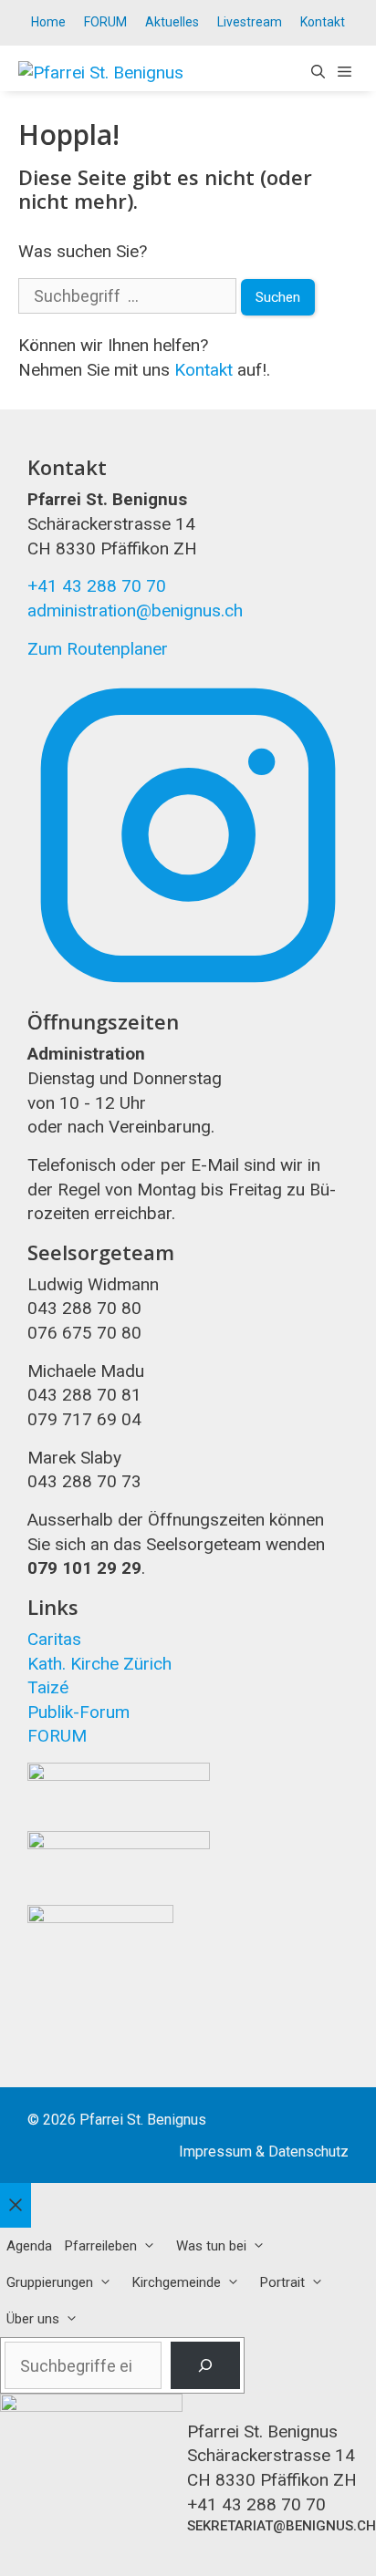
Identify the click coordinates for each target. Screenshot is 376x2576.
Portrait (282, 2282)
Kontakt (323, 22)
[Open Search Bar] (318, 73)
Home (48, 22)
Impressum (215, 2152)
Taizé (48, 1687)
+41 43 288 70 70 (97, 586)
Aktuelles (172, 22)
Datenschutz (308, 2152)
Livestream (250, 22)
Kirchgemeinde (177, 2282)
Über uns (33, 2319)
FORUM (105, 22)
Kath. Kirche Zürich (99, 1664)
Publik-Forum (78, 1712)
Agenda (29, 2246)
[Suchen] (205, 2365)
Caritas (54, 1639)
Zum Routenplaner (98, 649)
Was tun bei (211, 2246)
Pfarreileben (101, 2246)
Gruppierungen (50, 2282)
